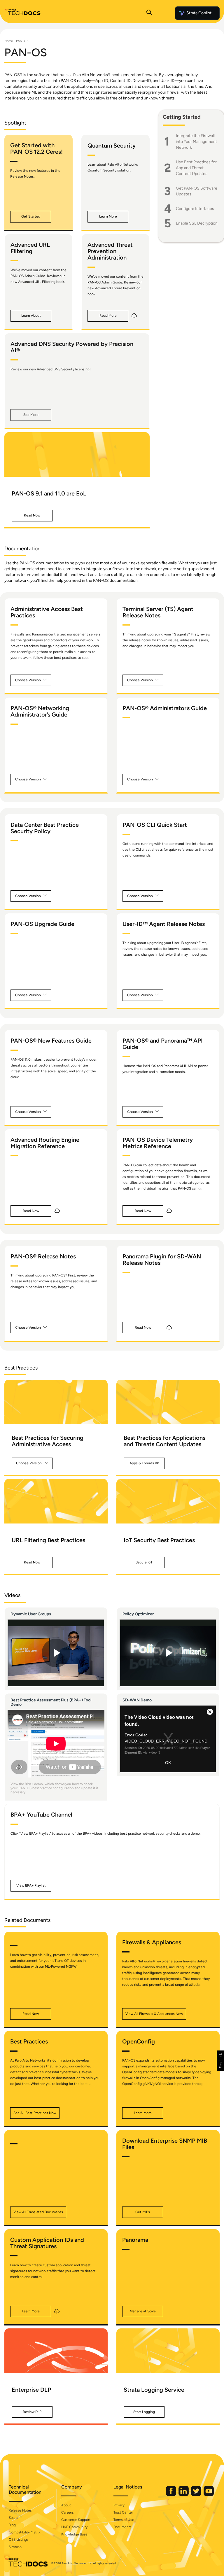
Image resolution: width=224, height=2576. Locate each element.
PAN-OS (22, 41)
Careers (68, 2512)
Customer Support (76, 2520)
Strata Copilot (199, 13)
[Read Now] (77, 455)
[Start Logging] (168, 2351)
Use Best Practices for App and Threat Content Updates (196, 168)
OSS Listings (19, 2540)
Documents (123, 2527)
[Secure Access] (56, 1402)
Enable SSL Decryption (197, 223)
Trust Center (123, 2512)
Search (14, 2518)
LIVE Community (74, 2527)
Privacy (119, 2505)
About (66, 2505)
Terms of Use (124, 2520)
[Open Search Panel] (149, 13)
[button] (31, 217)
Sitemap (15, 2547)
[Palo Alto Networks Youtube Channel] (209, 2495)
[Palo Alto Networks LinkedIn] (184, 2495)
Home (9, 41)
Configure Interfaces (195, 209)
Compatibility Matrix (24, 2532)
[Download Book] (134, 316)
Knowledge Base (74, 2534)
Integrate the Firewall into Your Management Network (196, 142)
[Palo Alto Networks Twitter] (197, 2495)
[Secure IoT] (168, 1501)
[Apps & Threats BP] (168, 1402)
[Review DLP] (56, 2351)
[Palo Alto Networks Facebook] (171, 2495)
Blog (12, 2525)
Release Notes (20, 2510)
